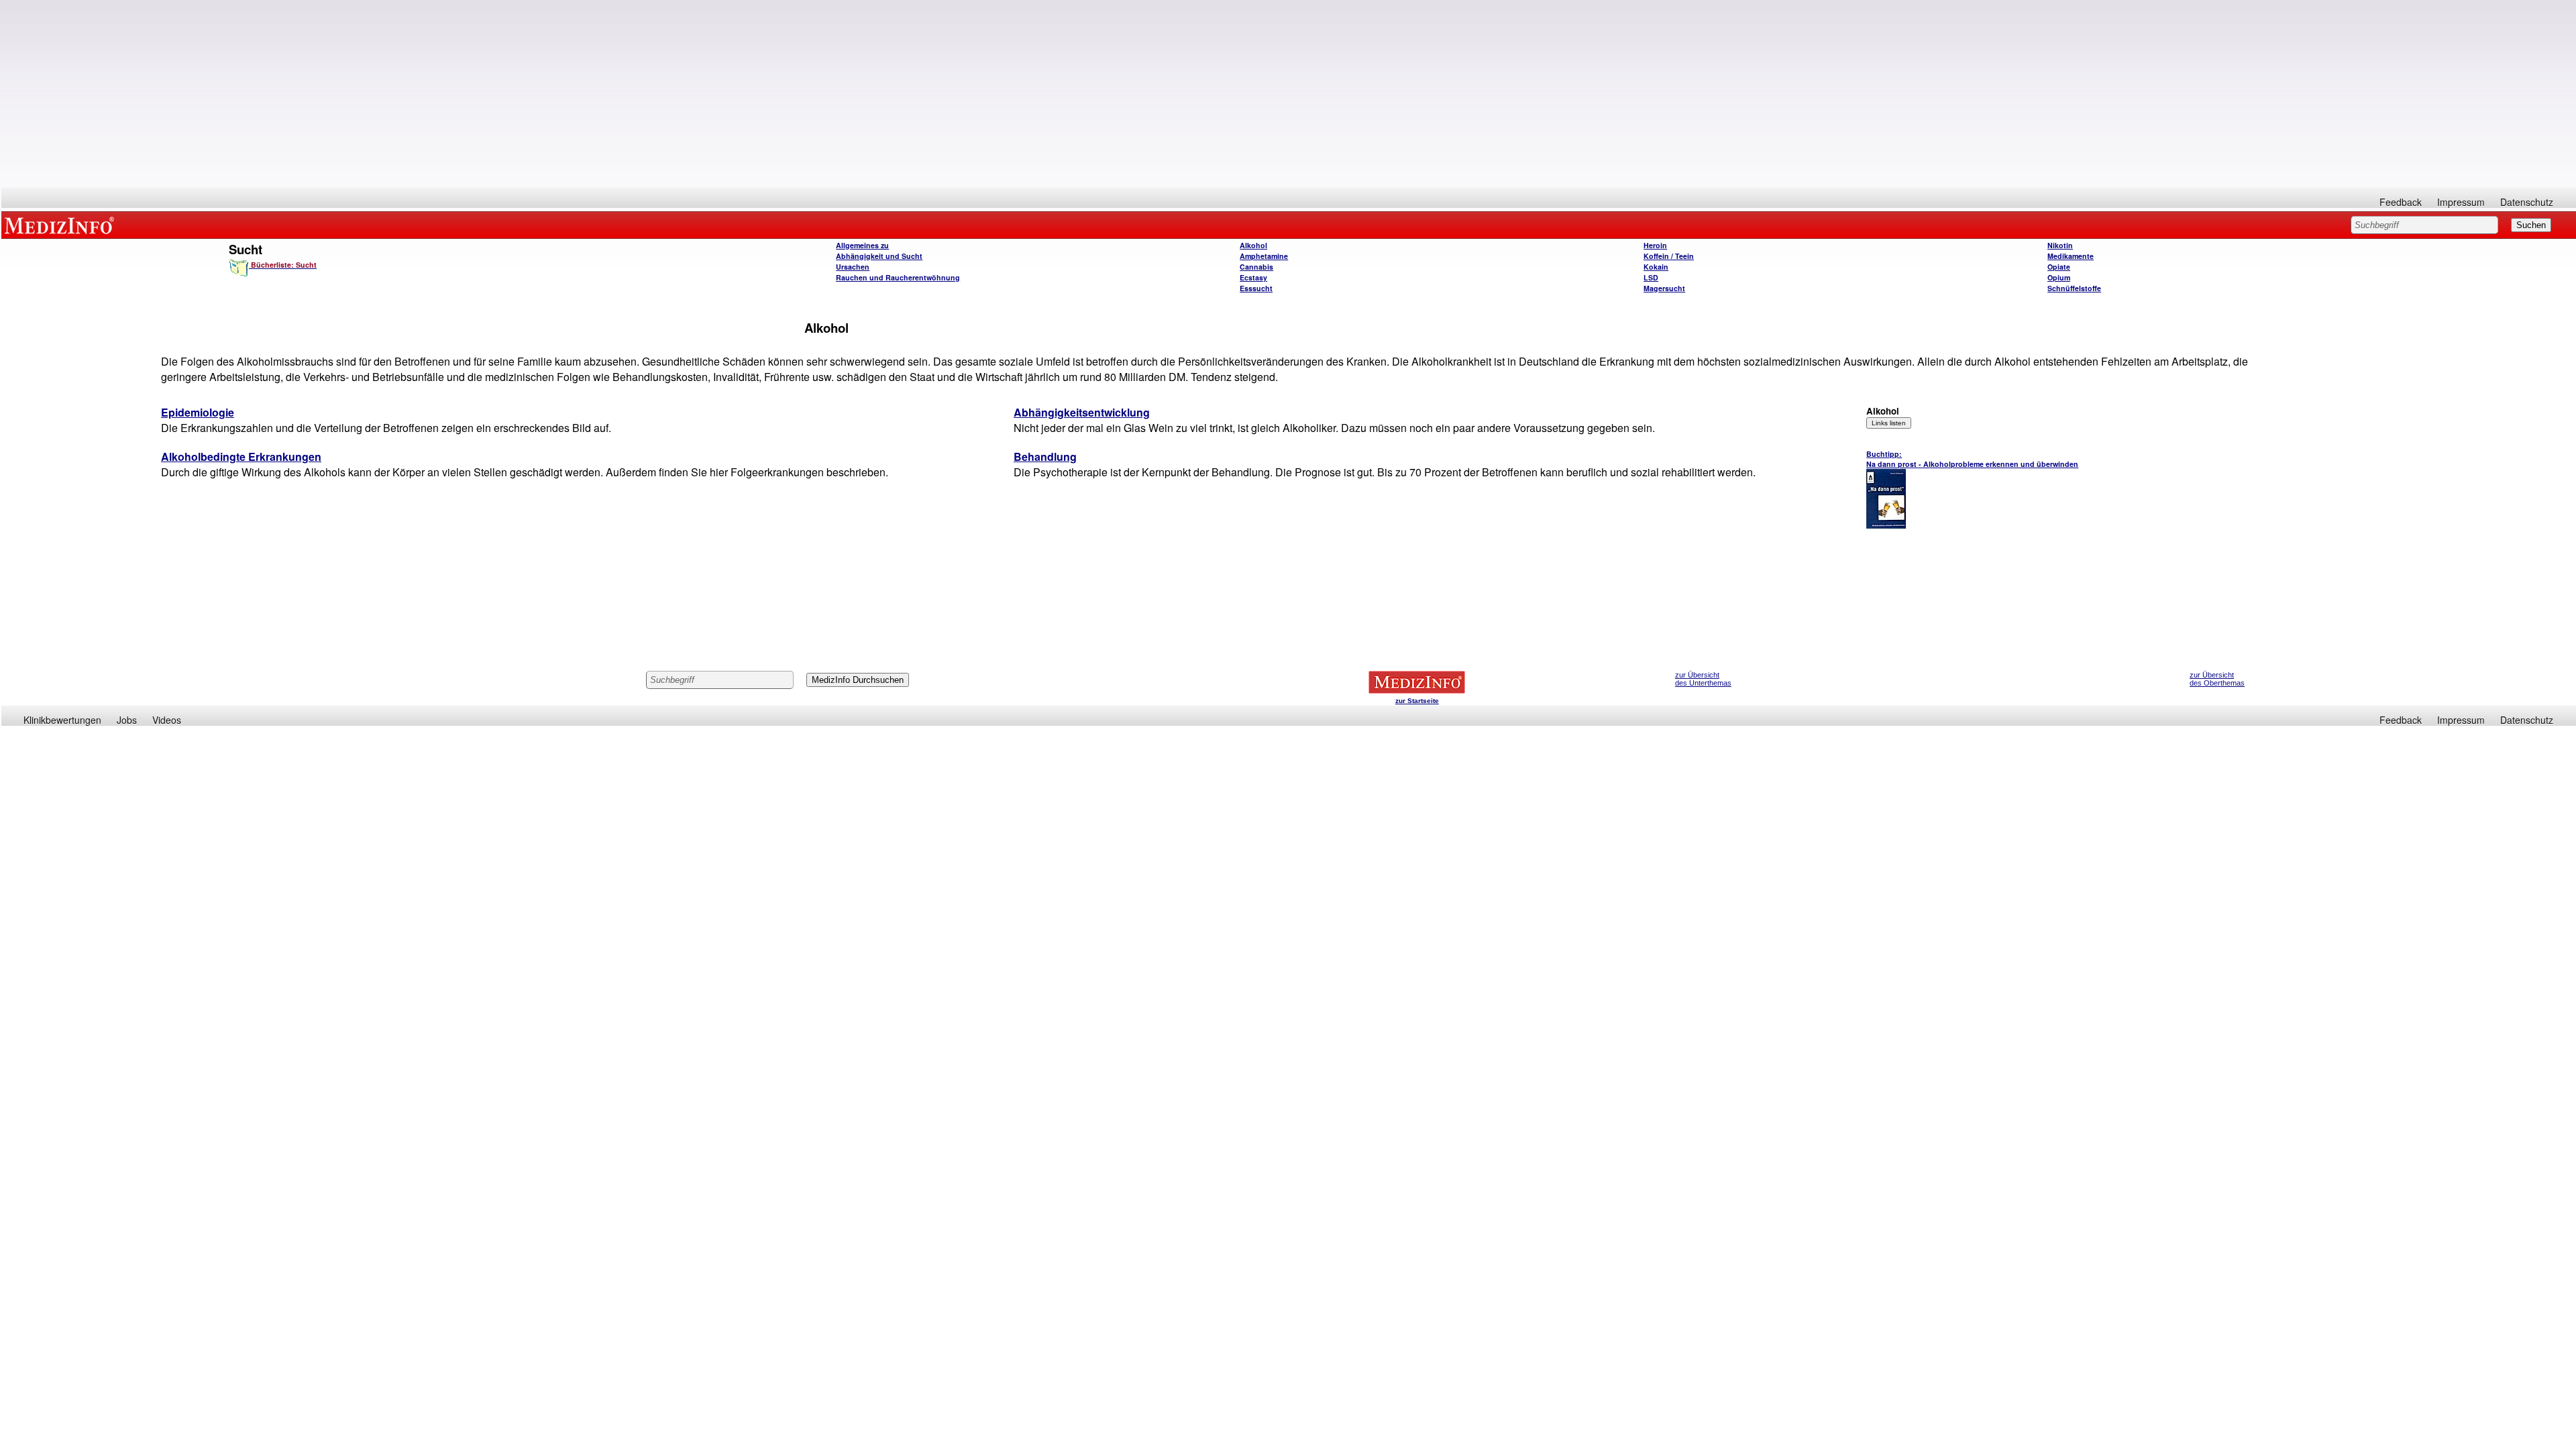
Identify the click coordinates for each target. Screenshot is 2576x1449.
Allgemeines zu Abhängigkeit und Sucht (879, 251)
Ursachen (853, 267)
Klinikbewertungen (62, 720)
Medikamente (2071, 256)
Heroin (1655, 245)
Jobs (127, 720)
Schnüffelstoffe (2074, 288)
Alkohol (1253, 245)
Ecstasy (1253, 277)
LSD (1651, 277)
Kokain (1656, 267)
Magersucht (1664, 288)
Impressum (2461, 202)
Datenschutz (2527, 202)
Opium (2059, 277)
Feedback (2401, 202)
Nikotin (2060, 245)
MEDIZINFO (62, 225)
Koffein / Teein (1669, 256)
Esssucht (1256, 288)
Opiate (2059, 267)
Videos (167, 720)
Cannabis (1256, 267)
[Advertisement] (1289, 94)
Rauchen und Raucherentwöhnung (898, 277)
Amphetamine (1264, 256)
